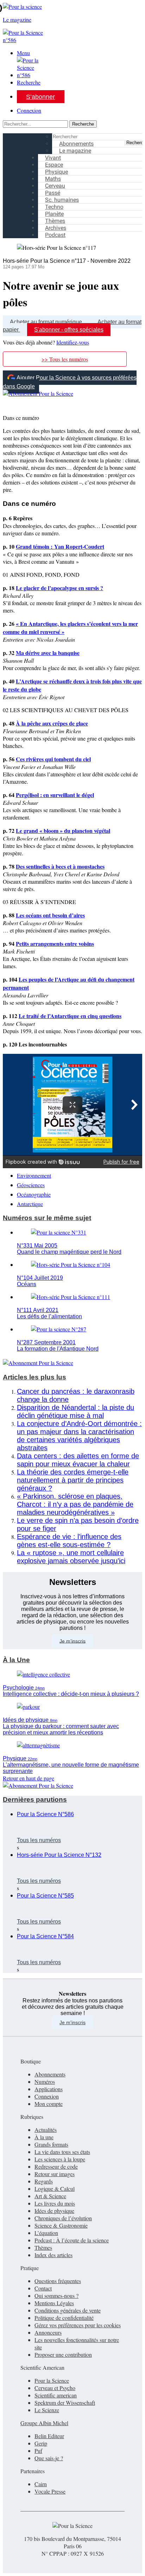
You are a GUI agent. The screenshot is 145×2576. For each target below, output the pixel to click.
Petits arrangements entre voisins (55, 944)
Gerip (41, 2443)
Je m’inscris (72, 1641)
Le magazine (75, 151)
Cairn (41, 2484)
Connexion (29, 110)
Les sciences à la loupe (60, 2159)
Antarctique (30, 1204)
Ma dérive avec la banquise (48, 653)
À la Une (16, 1660)
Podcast (55, 235)
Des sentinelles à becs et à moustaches (60, 866)
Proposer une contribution (63, 2354)
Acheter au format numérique (47, 322)
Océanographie (34, 1194)
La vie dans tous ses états (62, 2152)
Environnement (34, 1175)
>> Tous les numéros (65, 359)
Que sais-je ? (49, 2458)
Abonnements (50, 2074)
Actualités (46, 2130)
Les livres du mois (55, 2203)
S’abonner (40, 97)
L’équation (46, 2233)
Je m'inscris (72, 2022)
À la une (44, 2137)
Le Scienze (47, 2410)
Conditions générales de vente (68, 2310)
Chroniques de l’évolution (63, 2218)
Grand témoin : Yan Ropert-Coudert (60, 546)
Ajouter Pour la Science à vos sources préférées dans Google (70, 382)
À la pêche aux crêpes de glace (52, 723)
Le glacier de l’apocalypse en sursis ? (59, 588)
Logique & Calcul (55, 2189)
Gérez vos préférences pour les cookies (78, 2325)
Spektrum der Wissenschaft (65, 2403)
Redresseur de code (56, 2166)
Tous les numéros (39, 1840)
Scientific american (56, 2395)
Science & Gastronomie (61, 2225)
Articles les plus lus (34, 1377)
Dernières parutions (35, 1799)
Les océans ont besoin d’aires (50, 915)
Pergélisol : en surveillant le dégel (55, 795)
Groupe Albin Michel (44, 2423)
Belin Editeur (49, 2436)
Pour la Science (52, 2380)
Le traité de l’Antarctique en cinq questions (70, 1016)
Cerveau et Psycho (55, 2388)
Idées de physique (54, 2211)
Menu (23, 53)
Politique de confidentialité (64, 2318)
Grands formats (51, 2144)
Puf (38, 2451)
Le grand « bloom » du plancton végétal (63, 831)
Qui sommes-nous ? (56, 2296)
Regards (44, 2181)
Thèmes (43, 2247)
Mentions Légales (54, 2303)
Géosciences (31, 1185)
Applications (49, 2089)
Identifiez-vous (73, 342)
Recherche (29, 82)
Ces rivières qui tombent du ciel (53, 759)
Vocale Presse (50, 2491)
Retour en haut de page (29, 1778)
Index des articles (53, 2255)
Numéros (45, 2082)
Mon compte (49, 2104)
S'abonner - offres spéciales (69, 330)
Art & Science (50, 2196)
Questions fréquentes (58, 2281)
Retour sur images (55, 2174)
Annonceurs (48, 2332)
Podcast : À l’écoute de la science (72, 2240)
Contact (43, 2288)
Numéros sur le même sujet (47, 1218)
